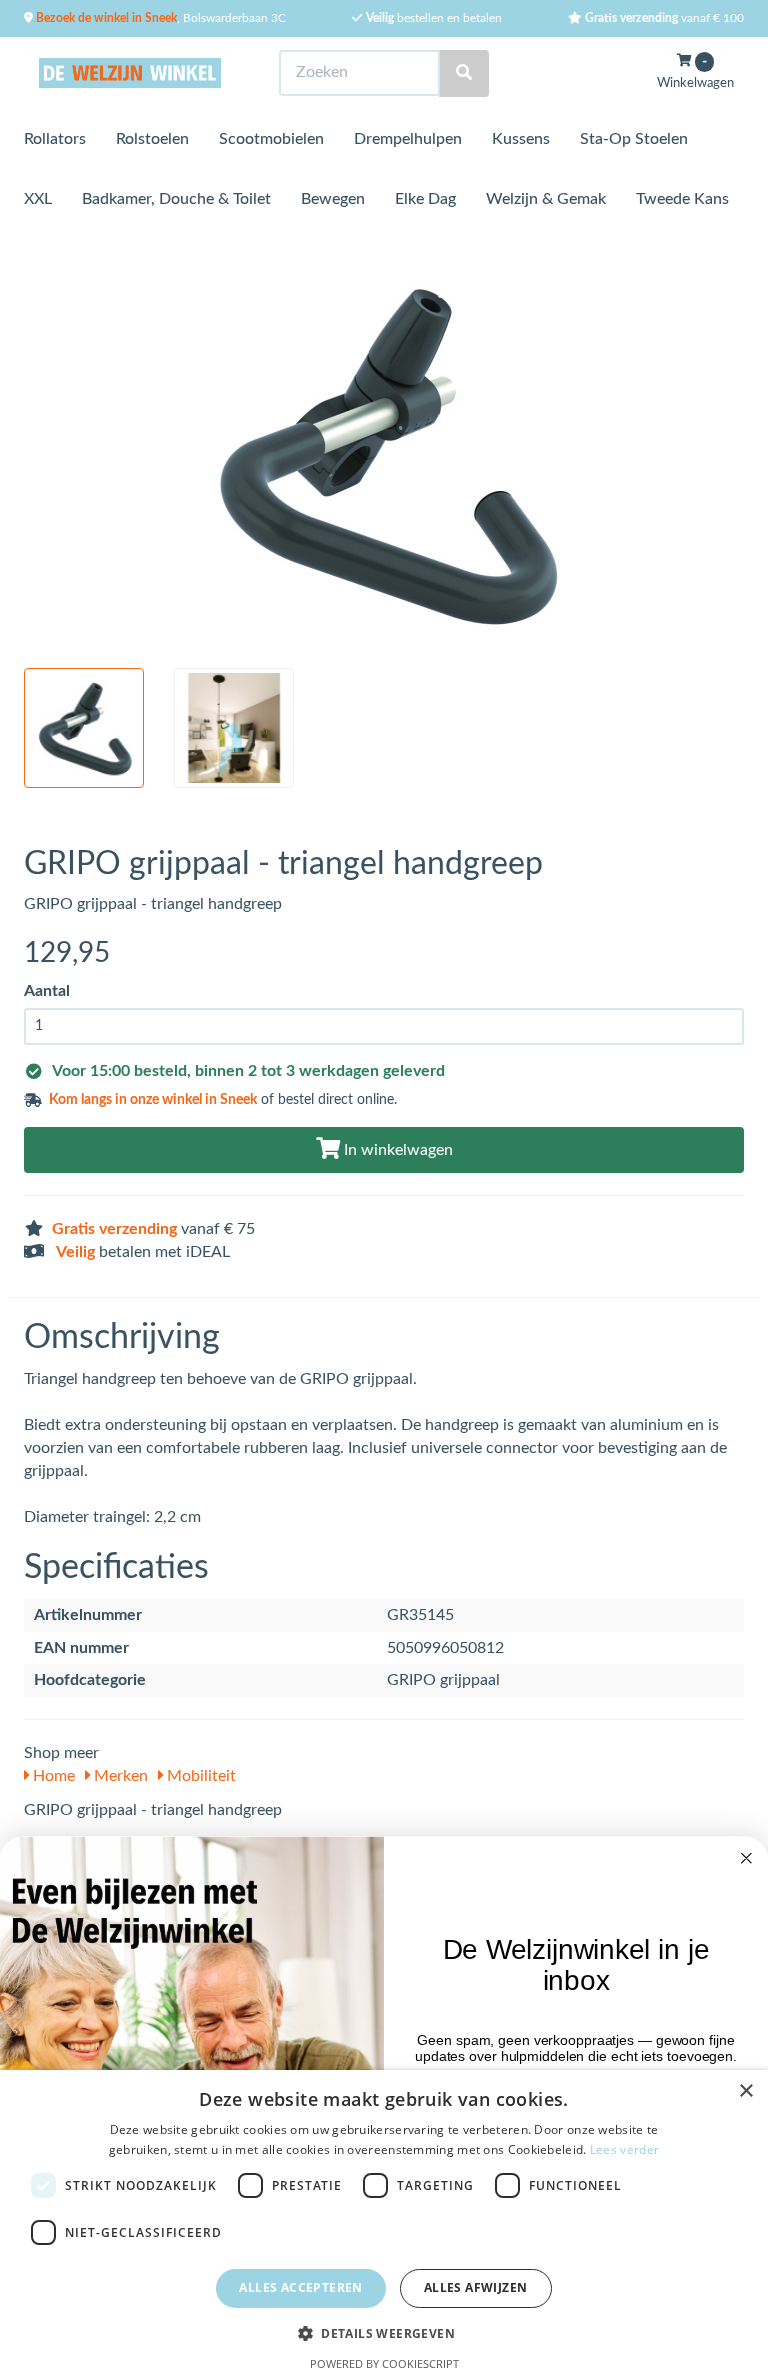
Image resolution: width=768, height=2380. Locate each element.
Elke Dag (425, 199)
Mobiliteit (199, 1776)
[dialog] (384, 2225)
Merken (119, 1776)
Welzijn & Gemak (546, 199)
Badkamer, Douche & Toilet (176, 199)
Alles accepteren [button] (300, 2287)
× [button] (745, 2091)
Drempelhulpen (408, 139)
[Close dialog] (747, 1858)
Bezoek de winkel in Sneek (105, 18)
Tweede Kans (682, 199)
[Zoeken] (464, 73)
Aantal (47, 991)
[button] (384, 2332)
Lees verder (624, 2149)
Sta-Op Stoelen (634, 139)
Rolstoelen (152, 139)
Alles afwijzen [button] (476, 2287)
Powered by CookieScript (384, 2363)
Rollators (55, 139)
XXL (38, 199)
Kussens (521, 139)
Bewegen (333, 199)
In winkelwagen (396, 1150)
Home (52, 1776)
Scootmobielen (271, 139)
